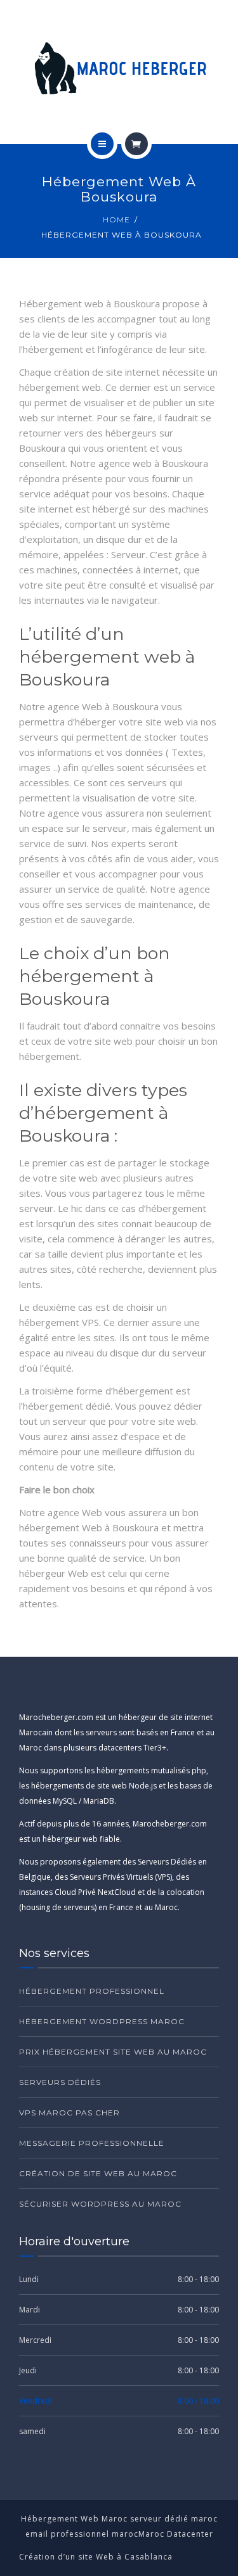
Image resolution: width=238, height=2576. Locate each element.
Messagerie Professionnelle (92, 2143)
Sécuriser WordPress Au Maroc (100, 2204)
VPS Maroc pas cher (69, 2113)
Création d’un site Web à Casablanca (96, 2557)
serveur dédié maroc (174, 2519)
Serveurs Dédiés (60, 2082)
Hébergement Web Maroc (76, 2519)
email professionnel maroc (82, 2534)
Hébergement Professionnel (92, 1991)
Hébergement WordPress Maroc (102, 2021)
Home (116, 220)
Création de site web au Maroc (98, 2173)
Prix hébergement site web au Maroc (113, 2052)
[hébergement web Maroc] (119, 72)
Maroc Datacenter (176, 2534)
